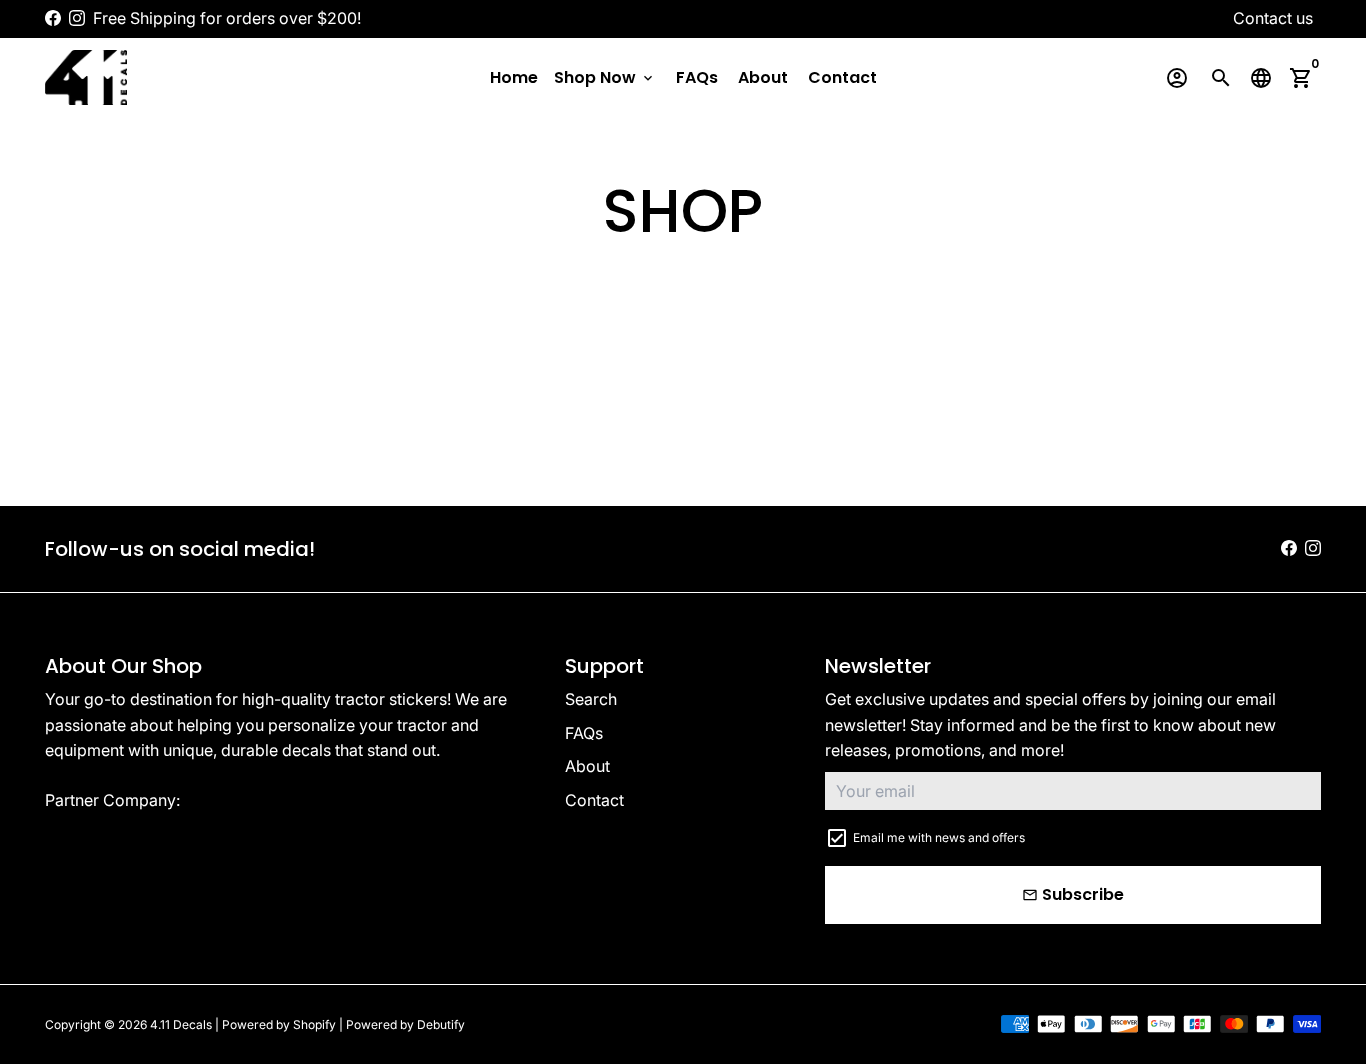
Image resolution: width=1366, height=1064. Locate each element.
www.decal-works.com (270, 800)
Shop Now (605, 77)
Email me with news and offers (939, 837)
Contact (842, 77)
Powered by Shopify (279, 1024)
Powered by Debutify (405, 1024)
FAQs (697, 77)
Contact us (1273, 18)
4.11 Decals (181, 1024)
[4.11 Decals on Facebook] (53, 18)
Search (591, 699)
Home (514, 77)
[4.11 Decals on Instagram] (77, 18)
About (763, 77)
